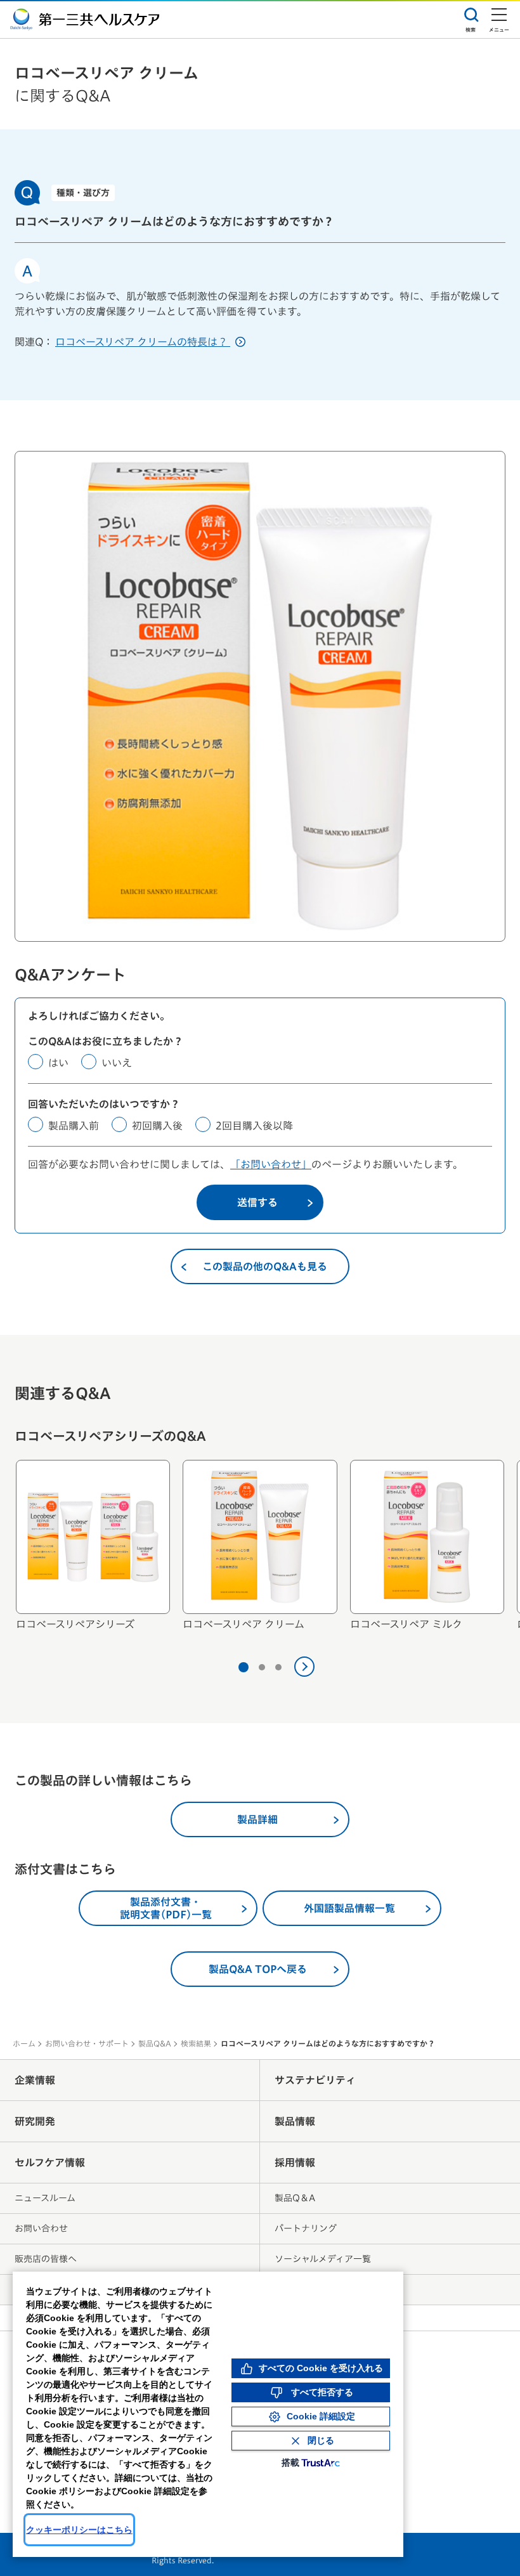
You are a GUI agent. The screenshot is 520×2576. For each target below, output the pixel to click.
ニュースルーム (45, 2198)
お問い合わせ (41, 2228)
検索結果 (196, 2043)
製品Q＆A (295, 2198)
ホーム (24, 2043)
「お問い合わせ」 (271, 1164)
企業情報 (35, 2080)
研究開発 (35, 2121)
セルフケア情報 (50, 2163)
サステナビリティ (315, 2080)
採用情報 (295, 2163)
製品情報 (295, 2121)
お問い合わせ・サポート (87, 2043)
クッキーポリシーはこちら (79, 2530)
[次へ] (304, 1667)
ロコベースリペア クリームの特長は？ (143, 342)
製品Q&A (155, 2043)
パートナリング (306, 2228)
